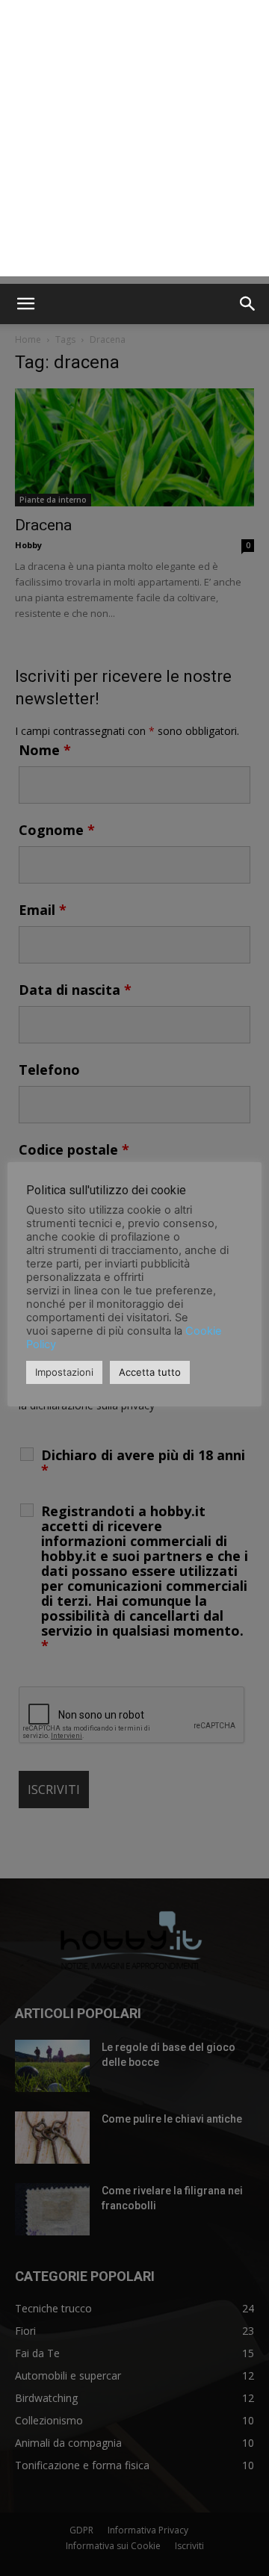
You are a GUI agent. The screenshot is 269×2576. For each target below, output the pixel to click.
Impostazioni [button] (64, 1372)
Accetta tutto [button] (150, 1372)
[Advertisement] (134, 142)
